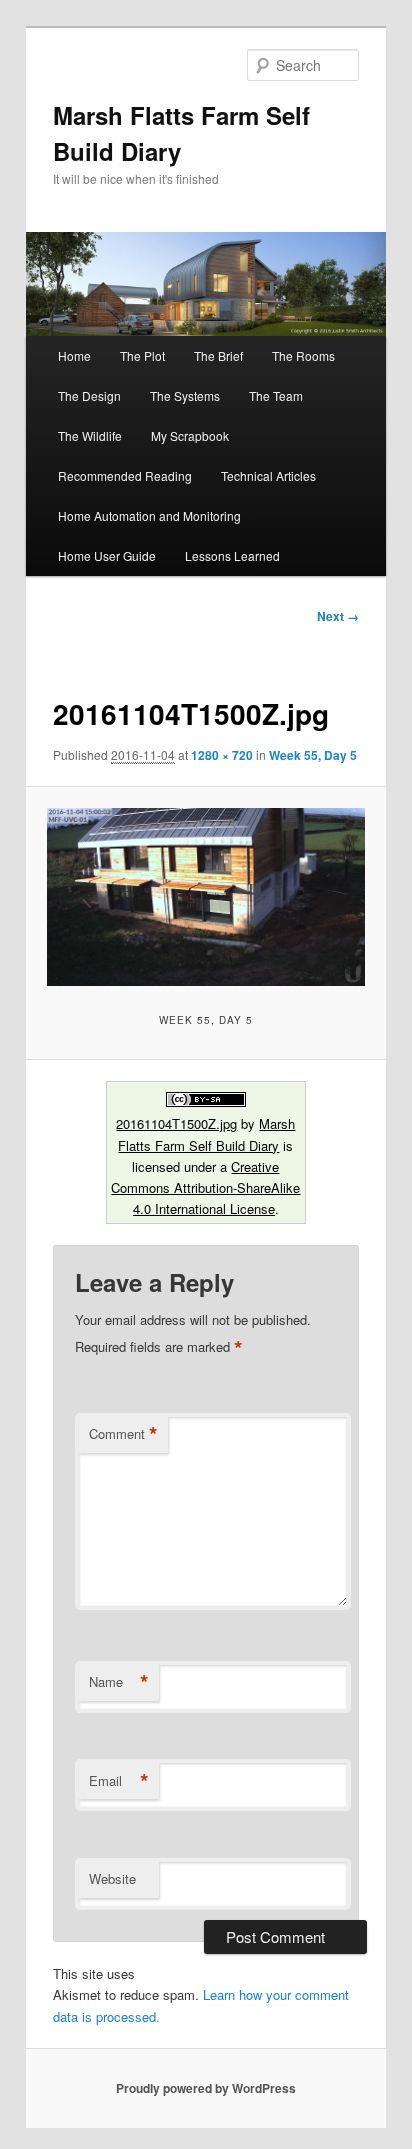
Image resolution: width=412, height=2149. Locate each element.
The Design (89, 395)
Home (74, 355)
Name (119, 1682)
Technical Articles (268, 475)
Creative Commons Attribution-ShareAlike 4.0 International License (205, 1187)
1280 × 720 (222, 755)
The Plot (142, 355)
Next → (338, 616)
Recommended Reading (125, 475)
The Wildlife (90, 435)
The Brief (218, 355)
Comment (123, 1434)
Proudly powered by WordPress (206, 2088)
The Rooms (303, 355)
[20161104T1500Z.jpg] (205, 897)
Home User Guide (107, 555)
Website (112, 1878)
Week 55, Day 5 (313, 755)
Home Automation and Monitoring (149, 515)
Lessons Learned (232, 555)
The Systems (185, 395)
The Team (276, 395)
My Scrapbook (190, 435)
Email (119, 1781)
